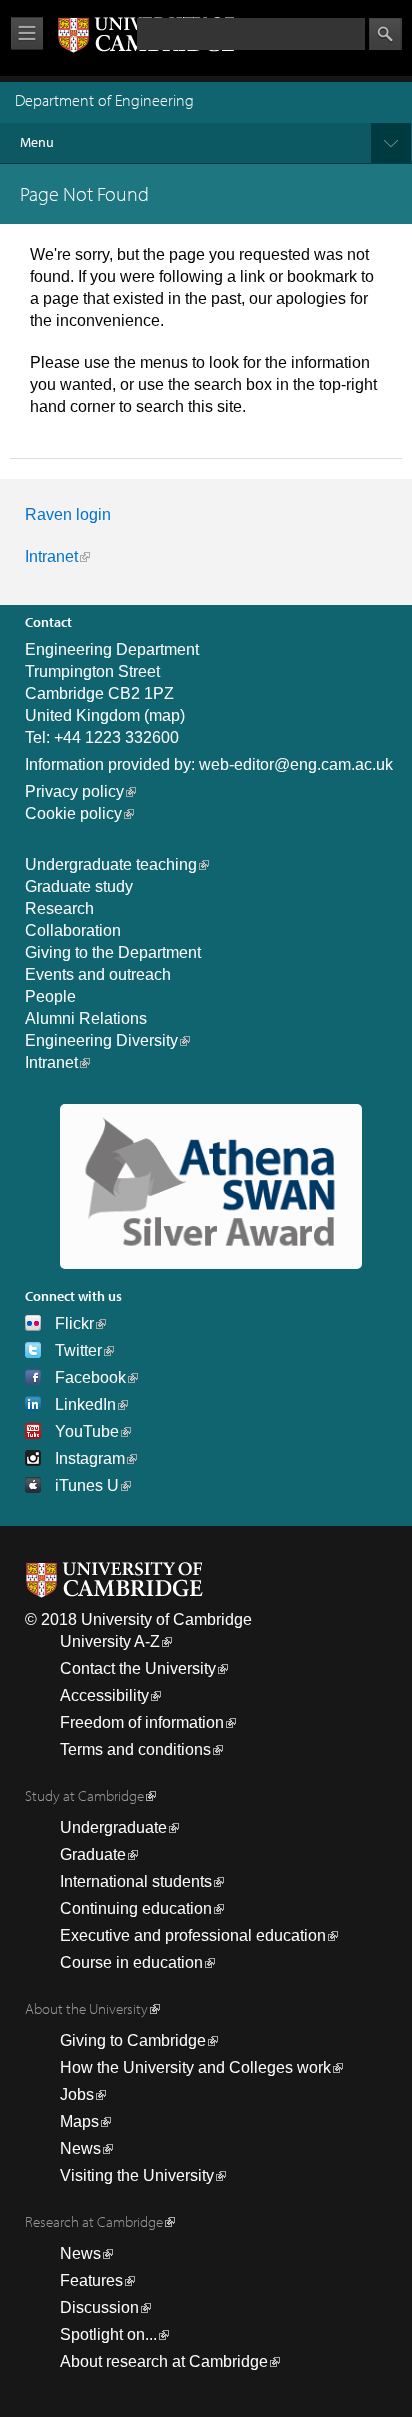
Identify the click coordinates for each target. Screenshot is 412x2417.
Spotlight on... (108, 2334)
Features (91, 2280)
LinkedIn (85, 1404)
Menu (37, 142)
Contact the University (138, 1668)
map (164, 715)
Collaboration (73, 930)
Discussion (99, 2307)
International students (136, 1881)
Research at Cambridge (94, 2221)
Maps (79, 2121)
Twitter (78, 1350)
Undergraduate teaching (111, 864)
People (50, 996)
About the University (86, 2008)
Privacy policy (74, 791)
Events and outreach (98, 974)
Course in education (131, 1962)
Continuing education (136, 1908)
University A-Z (110, 1641)
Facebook (90, 1377)
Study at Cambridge (84, 1795)
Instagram (90, 1458)
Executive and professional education (193, 1935)
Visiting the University (137, 2175)
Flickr (74, 1323)
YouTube (87, 1431)
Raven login (68, 514)
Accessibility (104, 1695)
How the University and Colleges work (195, 2067)
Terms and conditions (135, 1749)
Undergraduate (113, 1827)
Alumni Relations (86, 1018)
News (80, 2148)
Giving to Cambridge (133, 2040)
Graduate (93, 1854)
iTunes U (87, 1485)
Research (59, 908)
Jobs (77, 2094)
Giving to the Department (113, 952)
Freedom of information (142, 1722)
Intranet (51, 556)
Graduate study (79, 886)
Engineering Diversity (101, 1040)
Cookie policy (73, 813)
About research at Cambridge (164, 2361)
